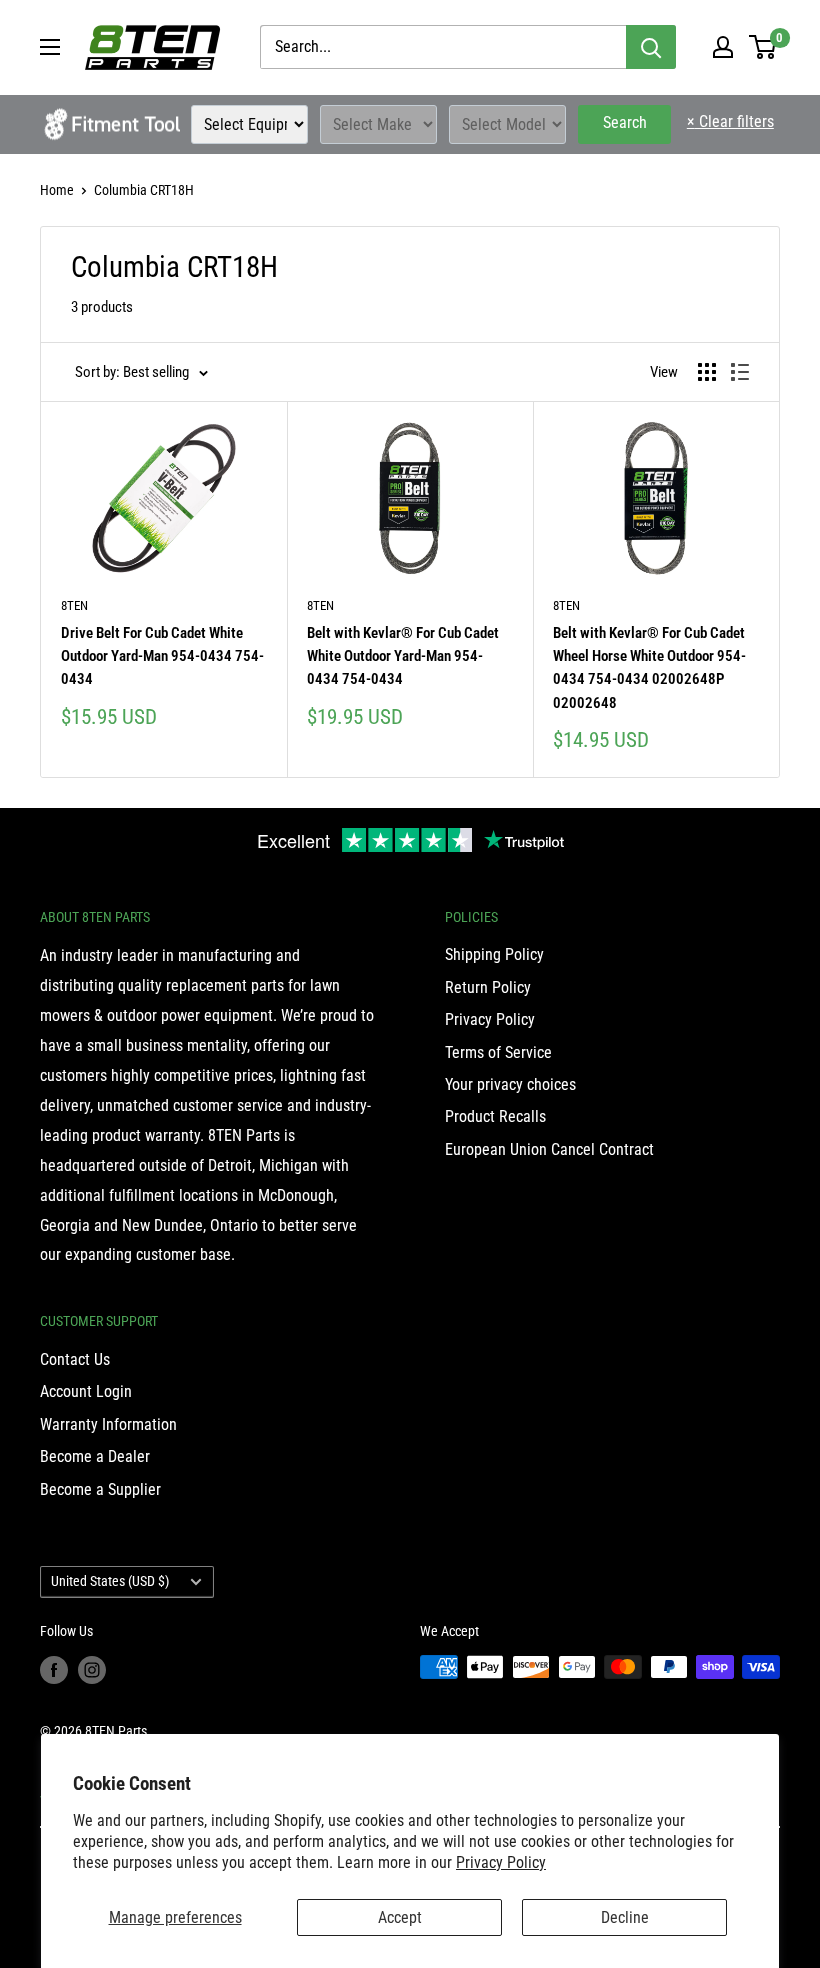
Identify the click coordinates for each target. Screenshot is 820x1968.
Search (625, 122)
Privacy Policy (501, 1862)
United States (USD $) (110, 1581)
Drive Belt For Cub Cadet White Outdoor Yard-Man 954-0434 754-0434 (162, 656)
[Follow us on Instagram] (92, 1669)
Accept (400, 1917)
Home (57, 190)
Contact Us (75, 1359)
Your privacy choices (510, 1084)
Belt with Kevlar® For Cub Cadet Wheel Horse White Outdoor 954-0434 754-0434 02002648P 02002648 (649, 668)
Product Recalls (495, 1116)
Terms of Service (498, 1052)
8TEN (74, 605)
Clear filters (730, 121)
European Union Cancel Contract (549, 1149)
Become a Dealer (95, 1456)
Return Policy (488, 987)
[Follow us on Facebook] (54, 1669)
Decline (625, 1917)
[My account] (723, 47)
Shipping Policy (494, 954)
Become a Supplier (100, 1489)
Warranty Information (108, 1424)
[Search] (651, 47)
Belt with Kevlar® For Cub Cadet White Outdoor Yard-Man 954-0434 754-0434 (403, 656)
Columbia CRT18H (144, 190)
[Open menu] (50, 47)
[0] (763, 47)
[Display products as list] (740, 372)
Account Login (86, 1391)
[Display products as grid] (707, 372)
